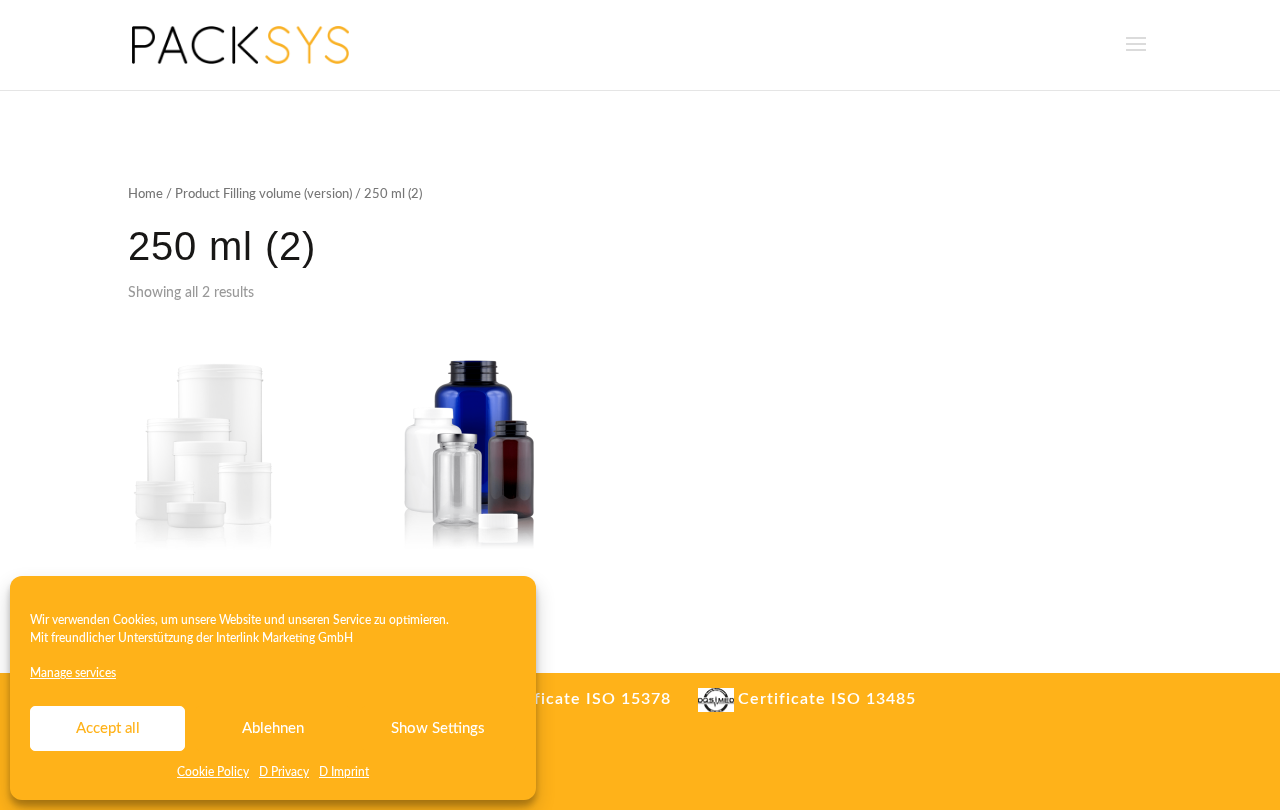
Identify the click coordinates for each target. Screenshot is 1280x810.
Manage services (73, 673)
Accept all (108, 728)
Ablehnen (273, 728)
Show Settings (438, 728)
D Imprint (344, 772)
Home (145, 194)
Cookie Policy (213, 772)
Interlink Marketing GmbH (284, 638)
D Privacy (284, 772)
